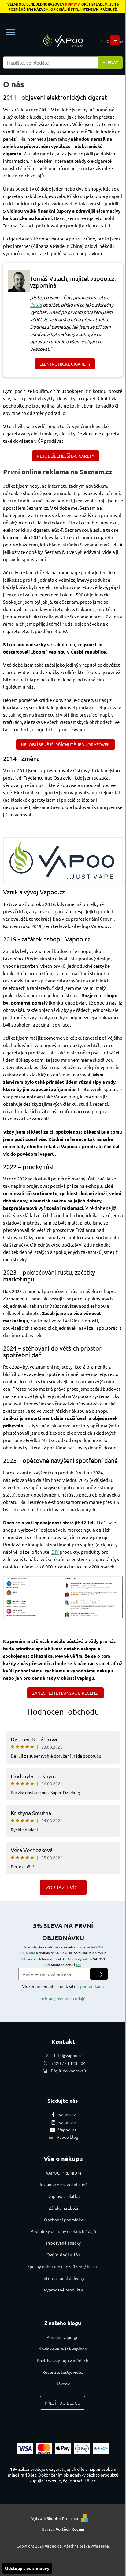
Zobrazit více (63, 1887)
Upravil (63, 2529)
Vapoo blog (67, 2137)
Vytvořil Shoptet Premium (55, 2518)
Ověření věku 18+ (63, 2254)
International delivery (63, 2278)
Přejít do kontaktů (68, 2071)
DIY (55, 1552)
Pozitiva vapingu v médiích (63, 2360)
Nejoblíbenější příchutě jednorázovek (65, 744)
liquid (36, 305)
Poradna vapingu (63, 2337)
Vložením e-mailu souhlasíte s (63, 1992)
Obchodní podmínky (63, 2220)
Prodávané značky (63, 2243)
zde (78, 1965)
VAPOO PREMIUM (63, 2173)
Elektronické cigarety (65, 364)
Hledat (110, 62)
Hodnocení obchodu (63, 1712)
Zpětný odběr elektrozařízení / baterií (63, 2266)
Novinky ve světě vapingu (63, 2349)
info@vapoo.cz (68, 2055)
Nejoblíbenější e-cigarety (65, 456)
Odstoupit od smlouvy (27, 2568)
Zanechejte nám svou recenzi (65, 1693)
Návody (63, 2384)
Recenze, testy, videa (63, 2372)
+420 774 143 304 (68, 2063)
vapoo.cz (67, 2114)
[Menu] (11, 32)
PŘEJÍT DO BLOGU (63, 2403)
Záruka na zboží (63, 2208)
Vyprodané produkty (63, 2290)
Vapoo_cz (67, 2130)
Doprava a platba (63, 2196)
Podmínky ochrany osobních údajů (63, 2231)
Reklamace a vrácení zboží (63, 2184)
